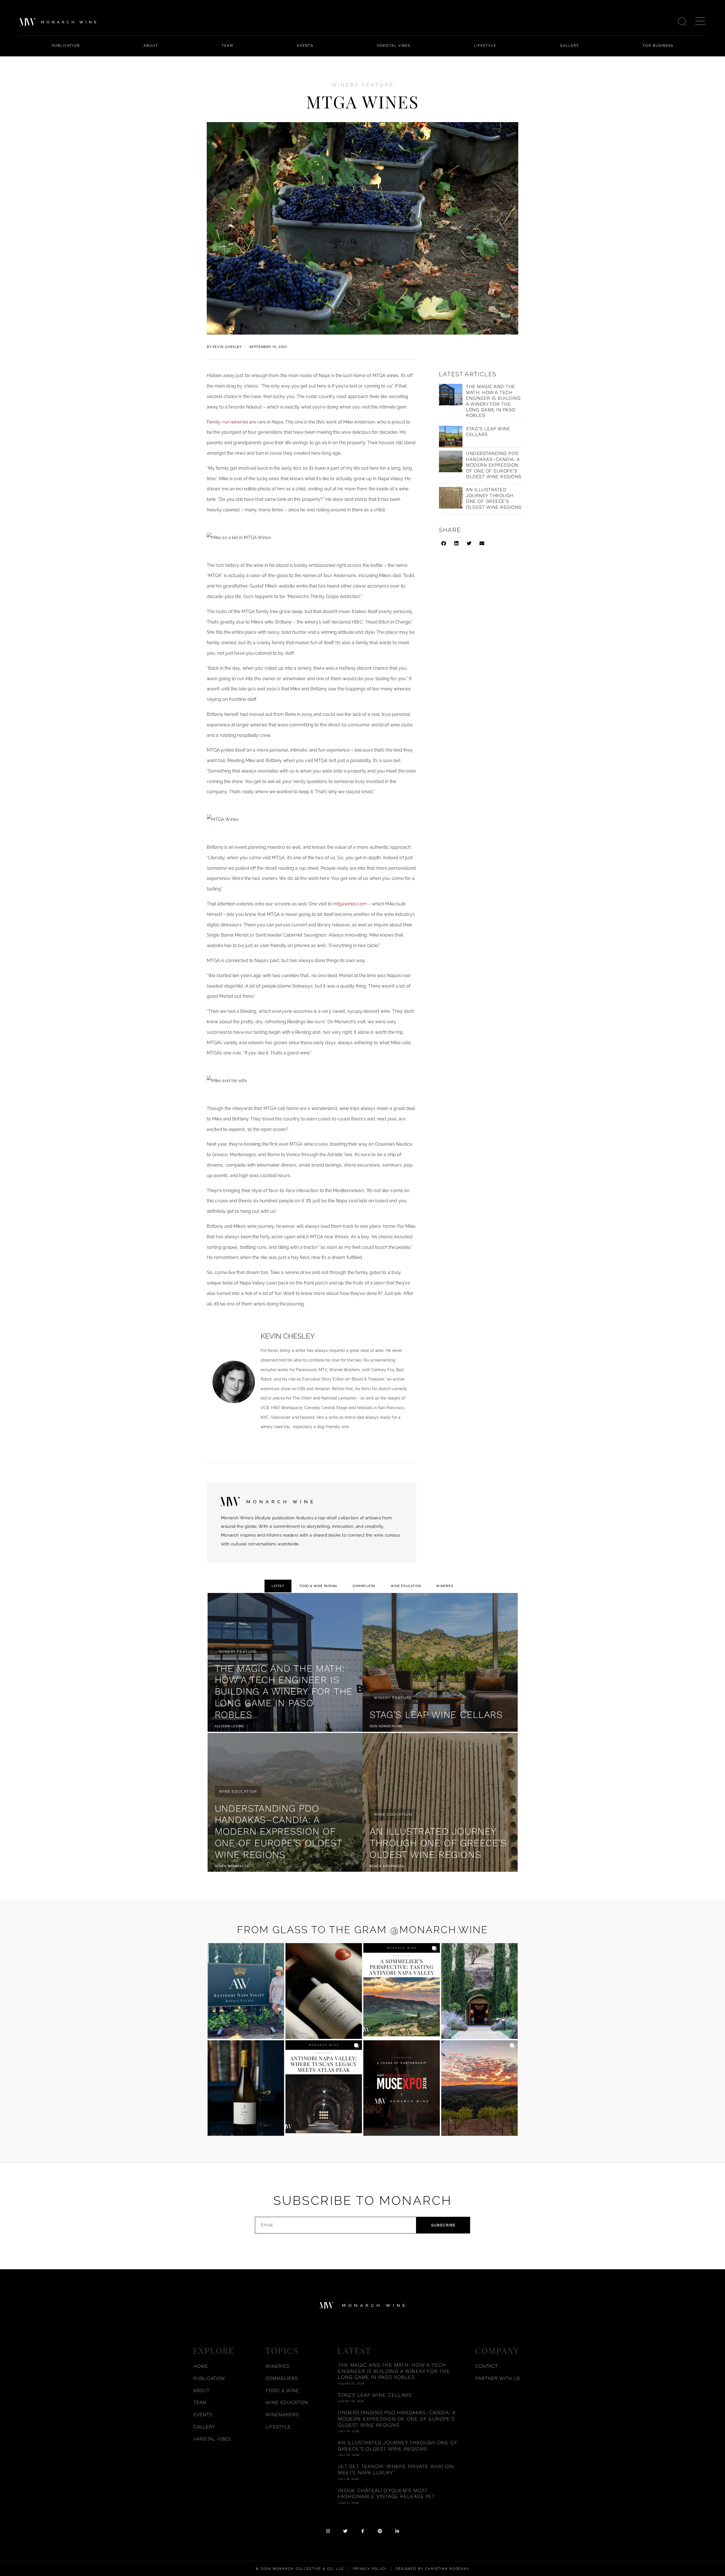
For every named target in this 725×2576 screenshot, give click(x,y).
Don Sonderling (386, 1726)
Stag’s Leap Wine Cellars (436, 1715)
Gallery (570, 46)
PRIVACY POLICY (370, 2569)
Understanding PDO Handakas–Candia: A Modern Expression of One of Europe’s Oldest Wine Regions (494, 465)
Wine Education (406, 1586)
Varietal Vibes (394, 46)
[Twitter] (345, 2531)
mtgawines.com (350, 904)
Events (305, 46)
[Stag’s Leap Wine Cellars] (440, 1662)
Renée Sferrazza (232, 1866)
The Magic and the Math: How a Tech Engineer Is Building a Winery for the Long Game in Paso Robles (493, 401)
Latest (278, 1586)
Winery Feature (363, 85)
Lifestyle (485, 46)
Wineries (445, 1586)
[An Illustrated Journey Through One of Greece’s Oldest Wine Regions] (440, 1802)
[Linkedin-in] (397, 2531)
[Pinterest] (380, 2531)
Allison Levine (230, 1726)
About (151, 46)
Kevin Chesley (288, 1336)
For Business (658, 46)
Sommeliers (364, 1586)
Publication (66, 46)
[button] (444, 543)
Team (228, 46)
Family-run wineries (227, 422)
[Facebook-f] (363, 2531)
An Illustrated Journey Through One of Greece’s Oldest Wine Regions (494, 498)
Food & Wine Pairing (318, 1586)
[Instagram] (328, 2531)
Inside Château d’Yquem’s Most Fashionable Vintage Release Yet (386, 2493)
